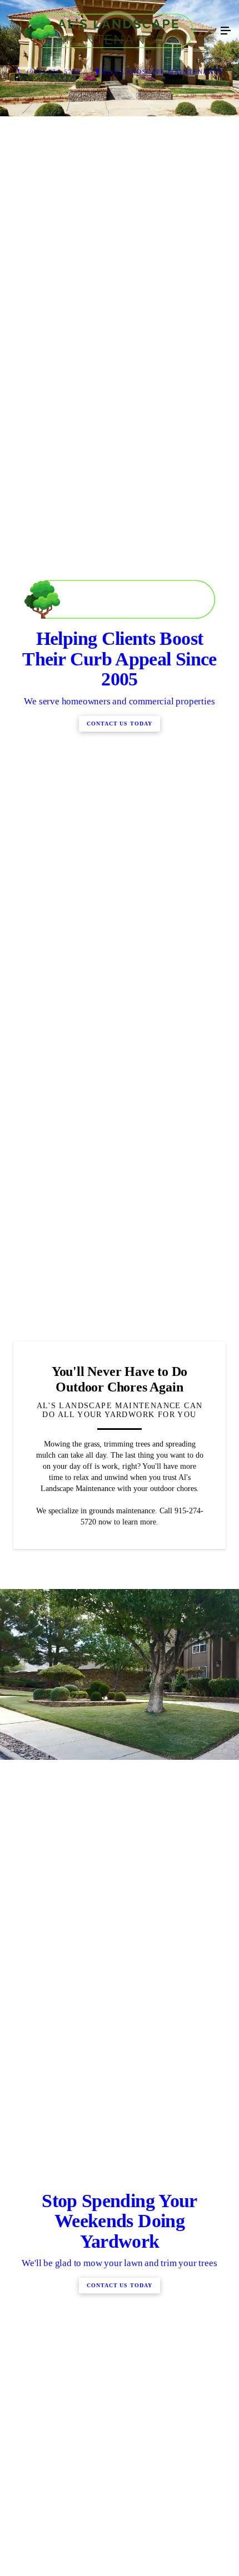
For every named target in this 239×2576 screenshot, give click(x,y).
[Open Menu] (226, 31)
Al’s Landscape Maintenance (163, 72)
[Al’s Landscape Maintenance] (108, 31)
